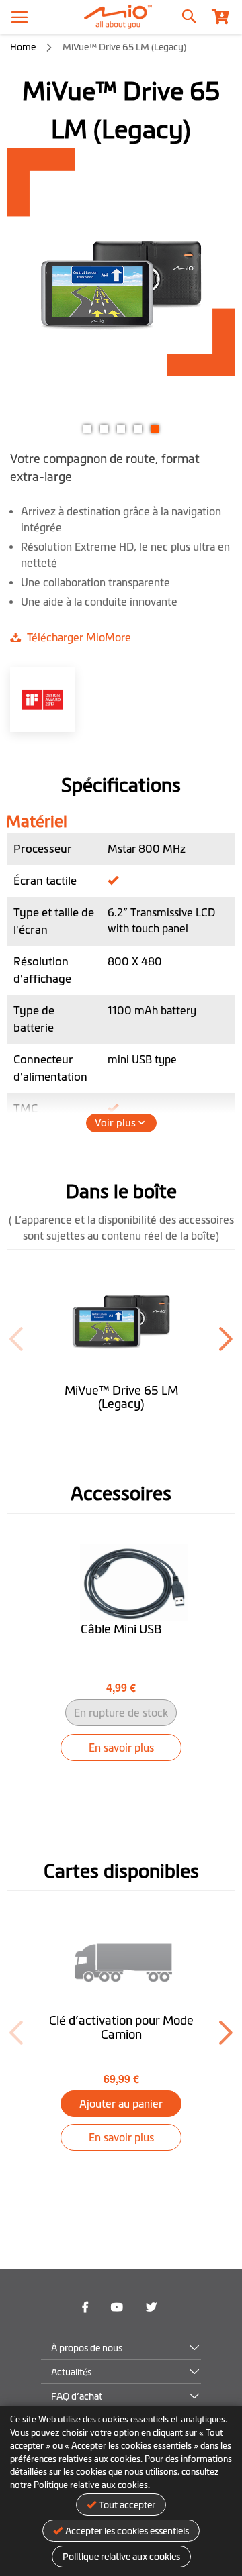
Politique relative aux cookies (121, 2557)
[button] (88, 427)
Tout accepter (127, 2505)
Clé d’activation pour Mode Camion (121, 2028)
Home (23, 47)
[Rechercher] (188, 13)
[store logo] (121, 17)
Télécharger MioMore (78, 637)
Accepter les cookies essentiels (127, 2531)
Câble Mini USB (121, 1629)
